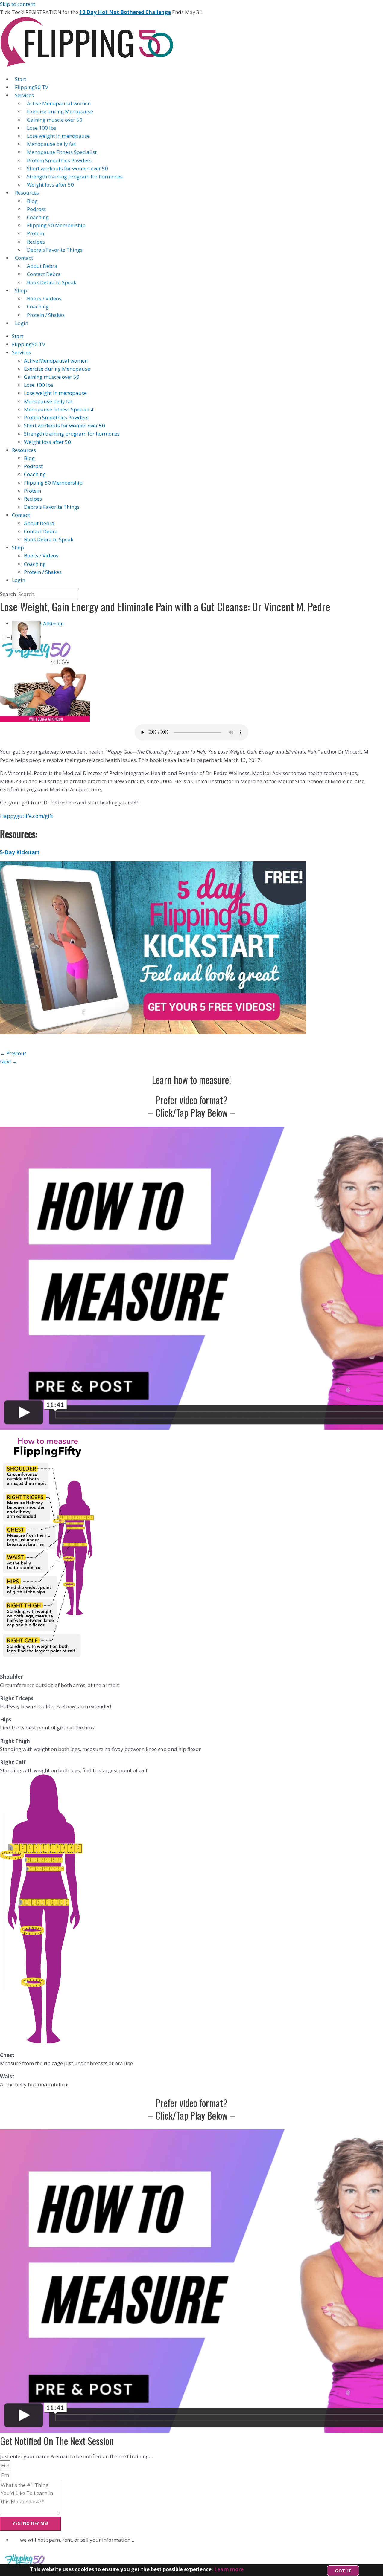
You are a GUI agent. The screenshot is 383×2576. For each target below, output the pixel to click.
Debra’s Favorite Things (55, 250)
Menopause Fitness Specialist (62, 152)
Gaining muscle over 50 (55, 120)
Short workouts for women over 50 (67, 168)
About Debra (42, 266)
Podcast (36, 209)
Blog (32, 201)
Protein (35, 233)
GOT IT (343, 2571)
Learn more (229, 2569)
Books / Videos (44, 298)
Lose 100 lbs (42, 128)
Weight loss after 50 (50, 185)
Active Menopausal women (59, 103)
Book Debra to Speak (52, 282)
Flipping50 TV (32, 87)
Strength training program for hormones (75, 177)
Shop (21, 290)
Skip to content (18, 4)
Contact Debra (44, 274)
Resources (27, 193)
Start (21, 79)
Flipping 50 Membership (56, 225)
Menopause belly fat (51, 144)
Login (22, 323)
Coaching (38, 217)
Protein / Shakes (46, 315)
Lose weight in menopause (58, 136)
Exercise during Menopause (60, 111)
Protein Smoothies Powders (59, 160)
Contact (24, 258)
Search (8, 594)
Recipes (36, 242)
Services (24, 95)
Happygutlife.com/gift (26, 816)
